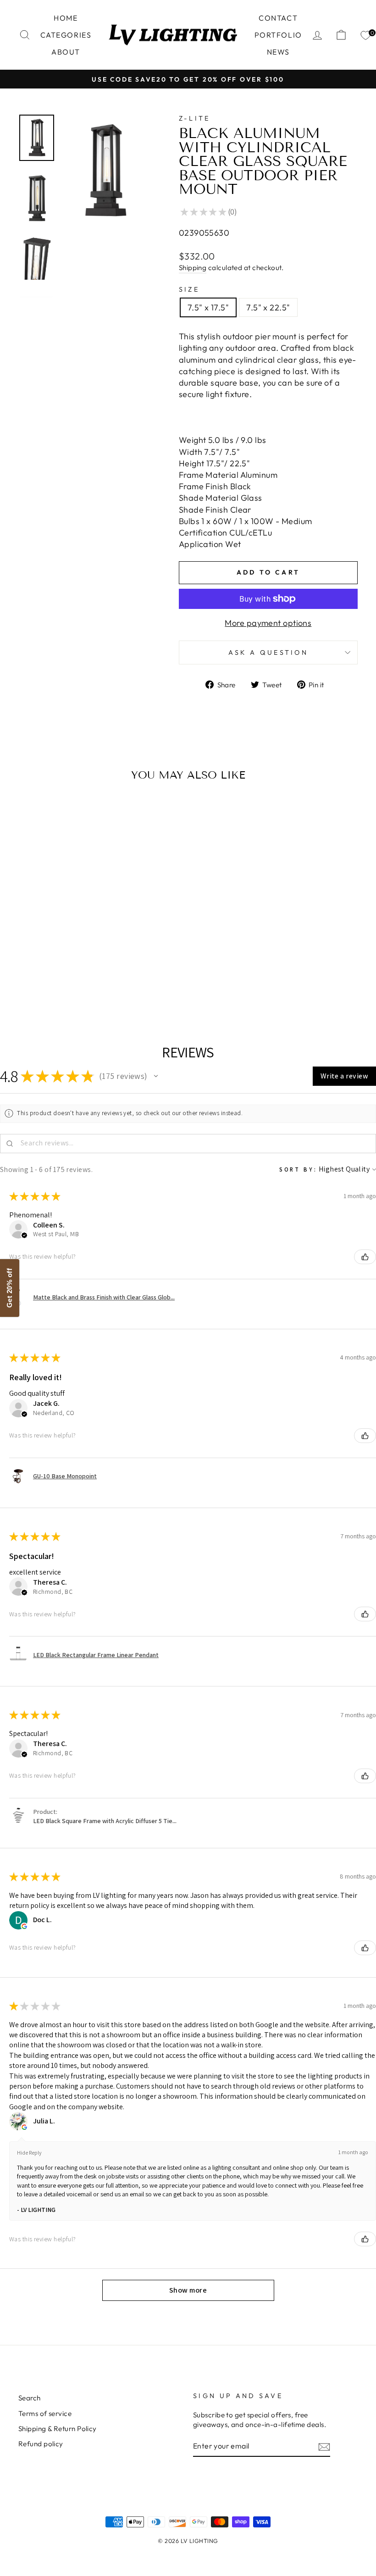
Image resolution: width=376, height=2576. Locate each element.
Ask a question (268, 652)
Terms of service (45, 2413)
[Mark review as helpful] (365, 1257)
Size (189, 289)
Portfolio (278, 35)
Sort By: (298, 1169)
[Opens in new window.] (24, 1926)
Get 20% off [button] (9, 1288)
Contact (278, 18)
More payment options (268, 623)
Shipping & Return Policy (58, 2429)
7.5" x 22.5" (268, 307)
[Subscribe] (324, 2446)
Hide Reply (29, 2153)
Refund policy (41, 2444)
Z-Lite (195, 118)
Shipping (193, 268)
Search (30, 2398)
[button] (156, 1076)
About (66, 52)
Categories (66, 35)
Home (66, 18)
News (278, 52)
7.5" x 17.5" (208, 307)
